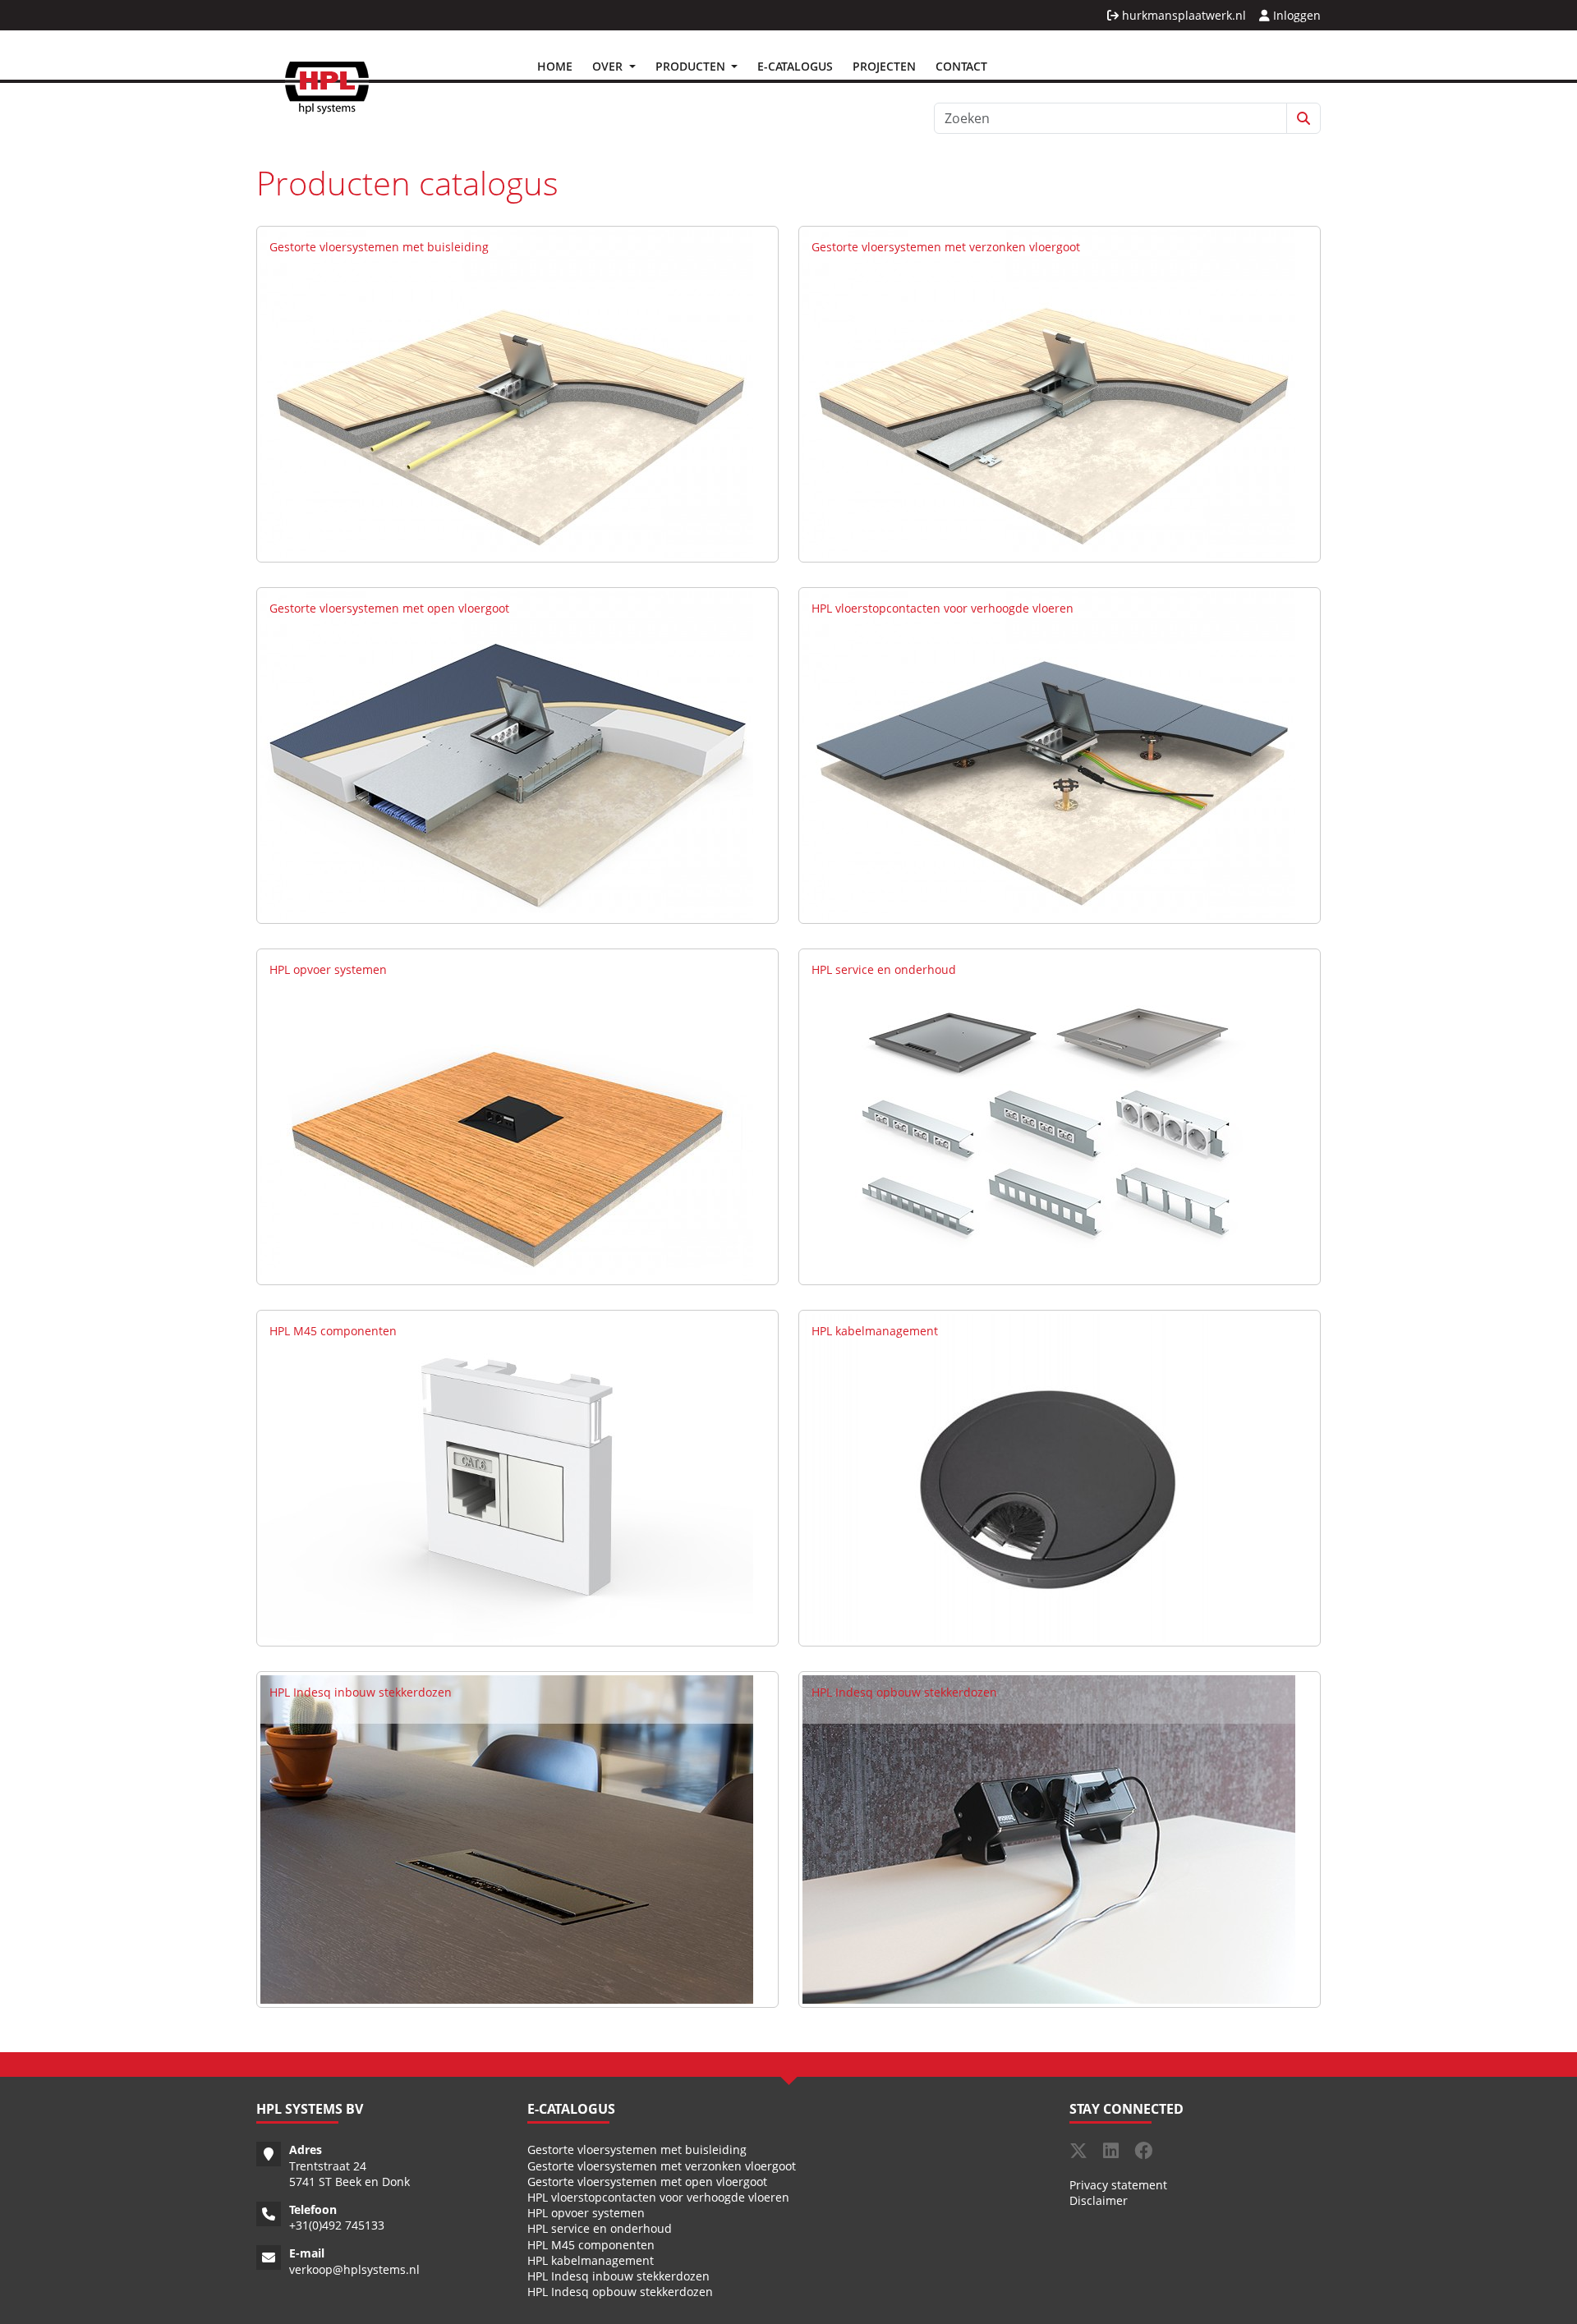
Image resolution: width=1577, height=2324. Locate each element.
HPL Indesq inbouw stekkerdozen (361, 1692)
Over (609, 66)
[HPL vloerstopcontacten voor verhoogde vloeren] (1049, 754)
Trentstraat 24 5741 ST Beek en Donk (349, 2174)
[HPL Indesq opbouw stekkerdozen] (1049, 1838)
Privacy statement (1118, 2185)
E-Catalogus (795, 66)
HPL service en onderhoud (884, 969)
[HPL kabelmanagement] (1049, 1477)
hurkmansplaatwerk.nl (1182, 15)
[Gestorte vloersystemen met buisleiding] (507, 393)
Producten (692, 66)
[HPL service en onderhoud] (1049, 1116)
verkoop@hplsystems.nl (354, 2269)
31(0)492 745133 (340, 2225)
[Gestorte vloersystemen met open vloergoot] (507, 754)
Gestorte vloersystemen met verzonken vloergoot (946, 247)
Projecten (884, 66)
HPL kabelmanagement (875, 1331)
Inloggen (1295, 15)
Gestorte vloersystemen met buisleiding (379, 247)
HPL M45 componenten (333, 1331)
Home (555, 66)
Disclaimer (1099, 2200)
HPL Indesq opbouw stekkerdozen (904, 1692)
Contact (961, 66)
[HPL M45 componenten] (507, 1477)
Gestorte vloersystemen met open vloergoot (389, 608)
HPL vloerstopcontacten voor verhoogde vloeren (943, 608)
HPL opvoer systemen (328, 969)
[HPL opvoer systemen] (507, 1116)
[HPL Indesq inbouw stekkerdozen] (507, 1838)
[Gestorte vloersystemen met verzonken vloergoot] (1049, 393)
